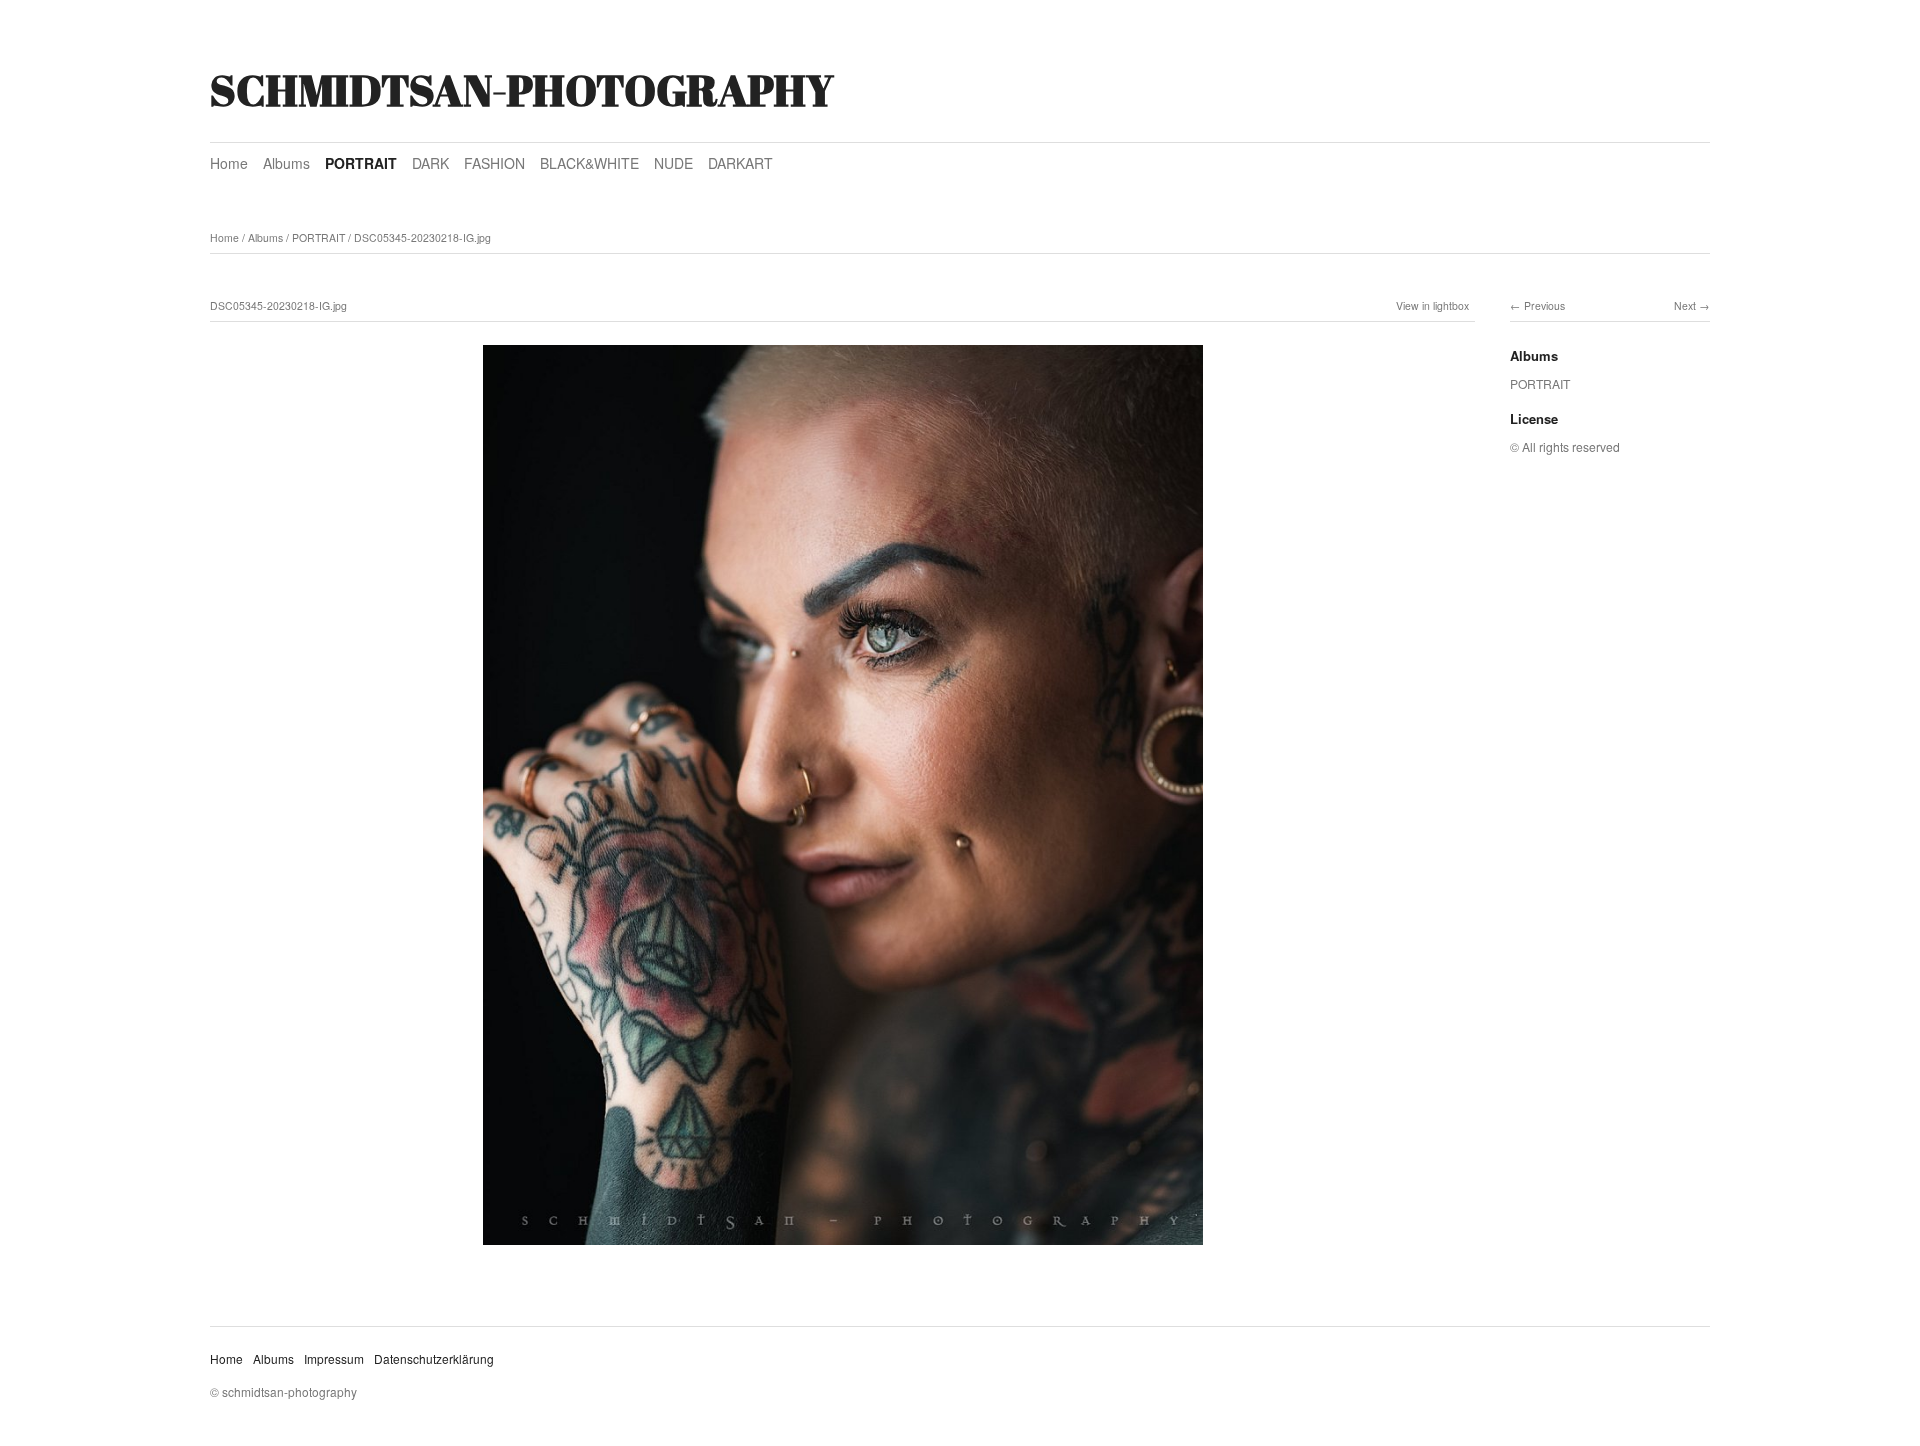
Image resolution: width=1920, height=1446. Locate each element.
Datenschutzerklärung (434, 1358)
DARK (430, 163)
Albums (286, 163)
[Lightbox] (843, 1247)
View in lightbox (1432, 305)
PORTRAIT (361, 163)
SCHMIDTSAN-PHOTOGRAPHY (522, 90)
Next (1685, 305)
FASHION (494, 163)
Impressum (334, 1358)
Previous (1544, 305)
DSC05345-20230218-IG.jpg (422, 237)
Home (229, 163)
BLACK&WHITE (589, 163)
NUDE (673, 163)
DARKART (740, 163)
